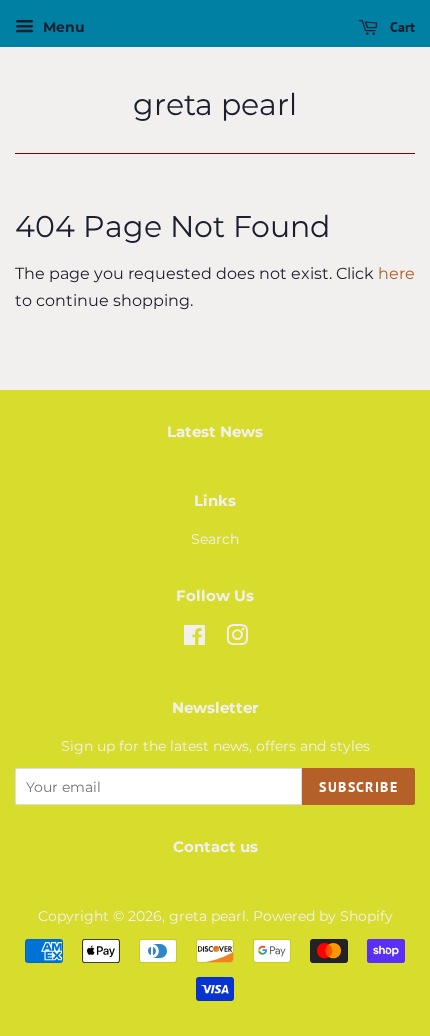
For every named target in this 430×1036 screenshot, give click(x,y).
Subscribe (358, 787)
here (396, 273)
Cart (400, 27)
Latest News (215, 431)
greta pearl (215, 105)
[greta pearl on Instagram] (237, 639)
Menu (62, 27)
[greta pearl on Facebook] (194, 639)
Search (215, 539)
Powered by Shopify (323, 916)
